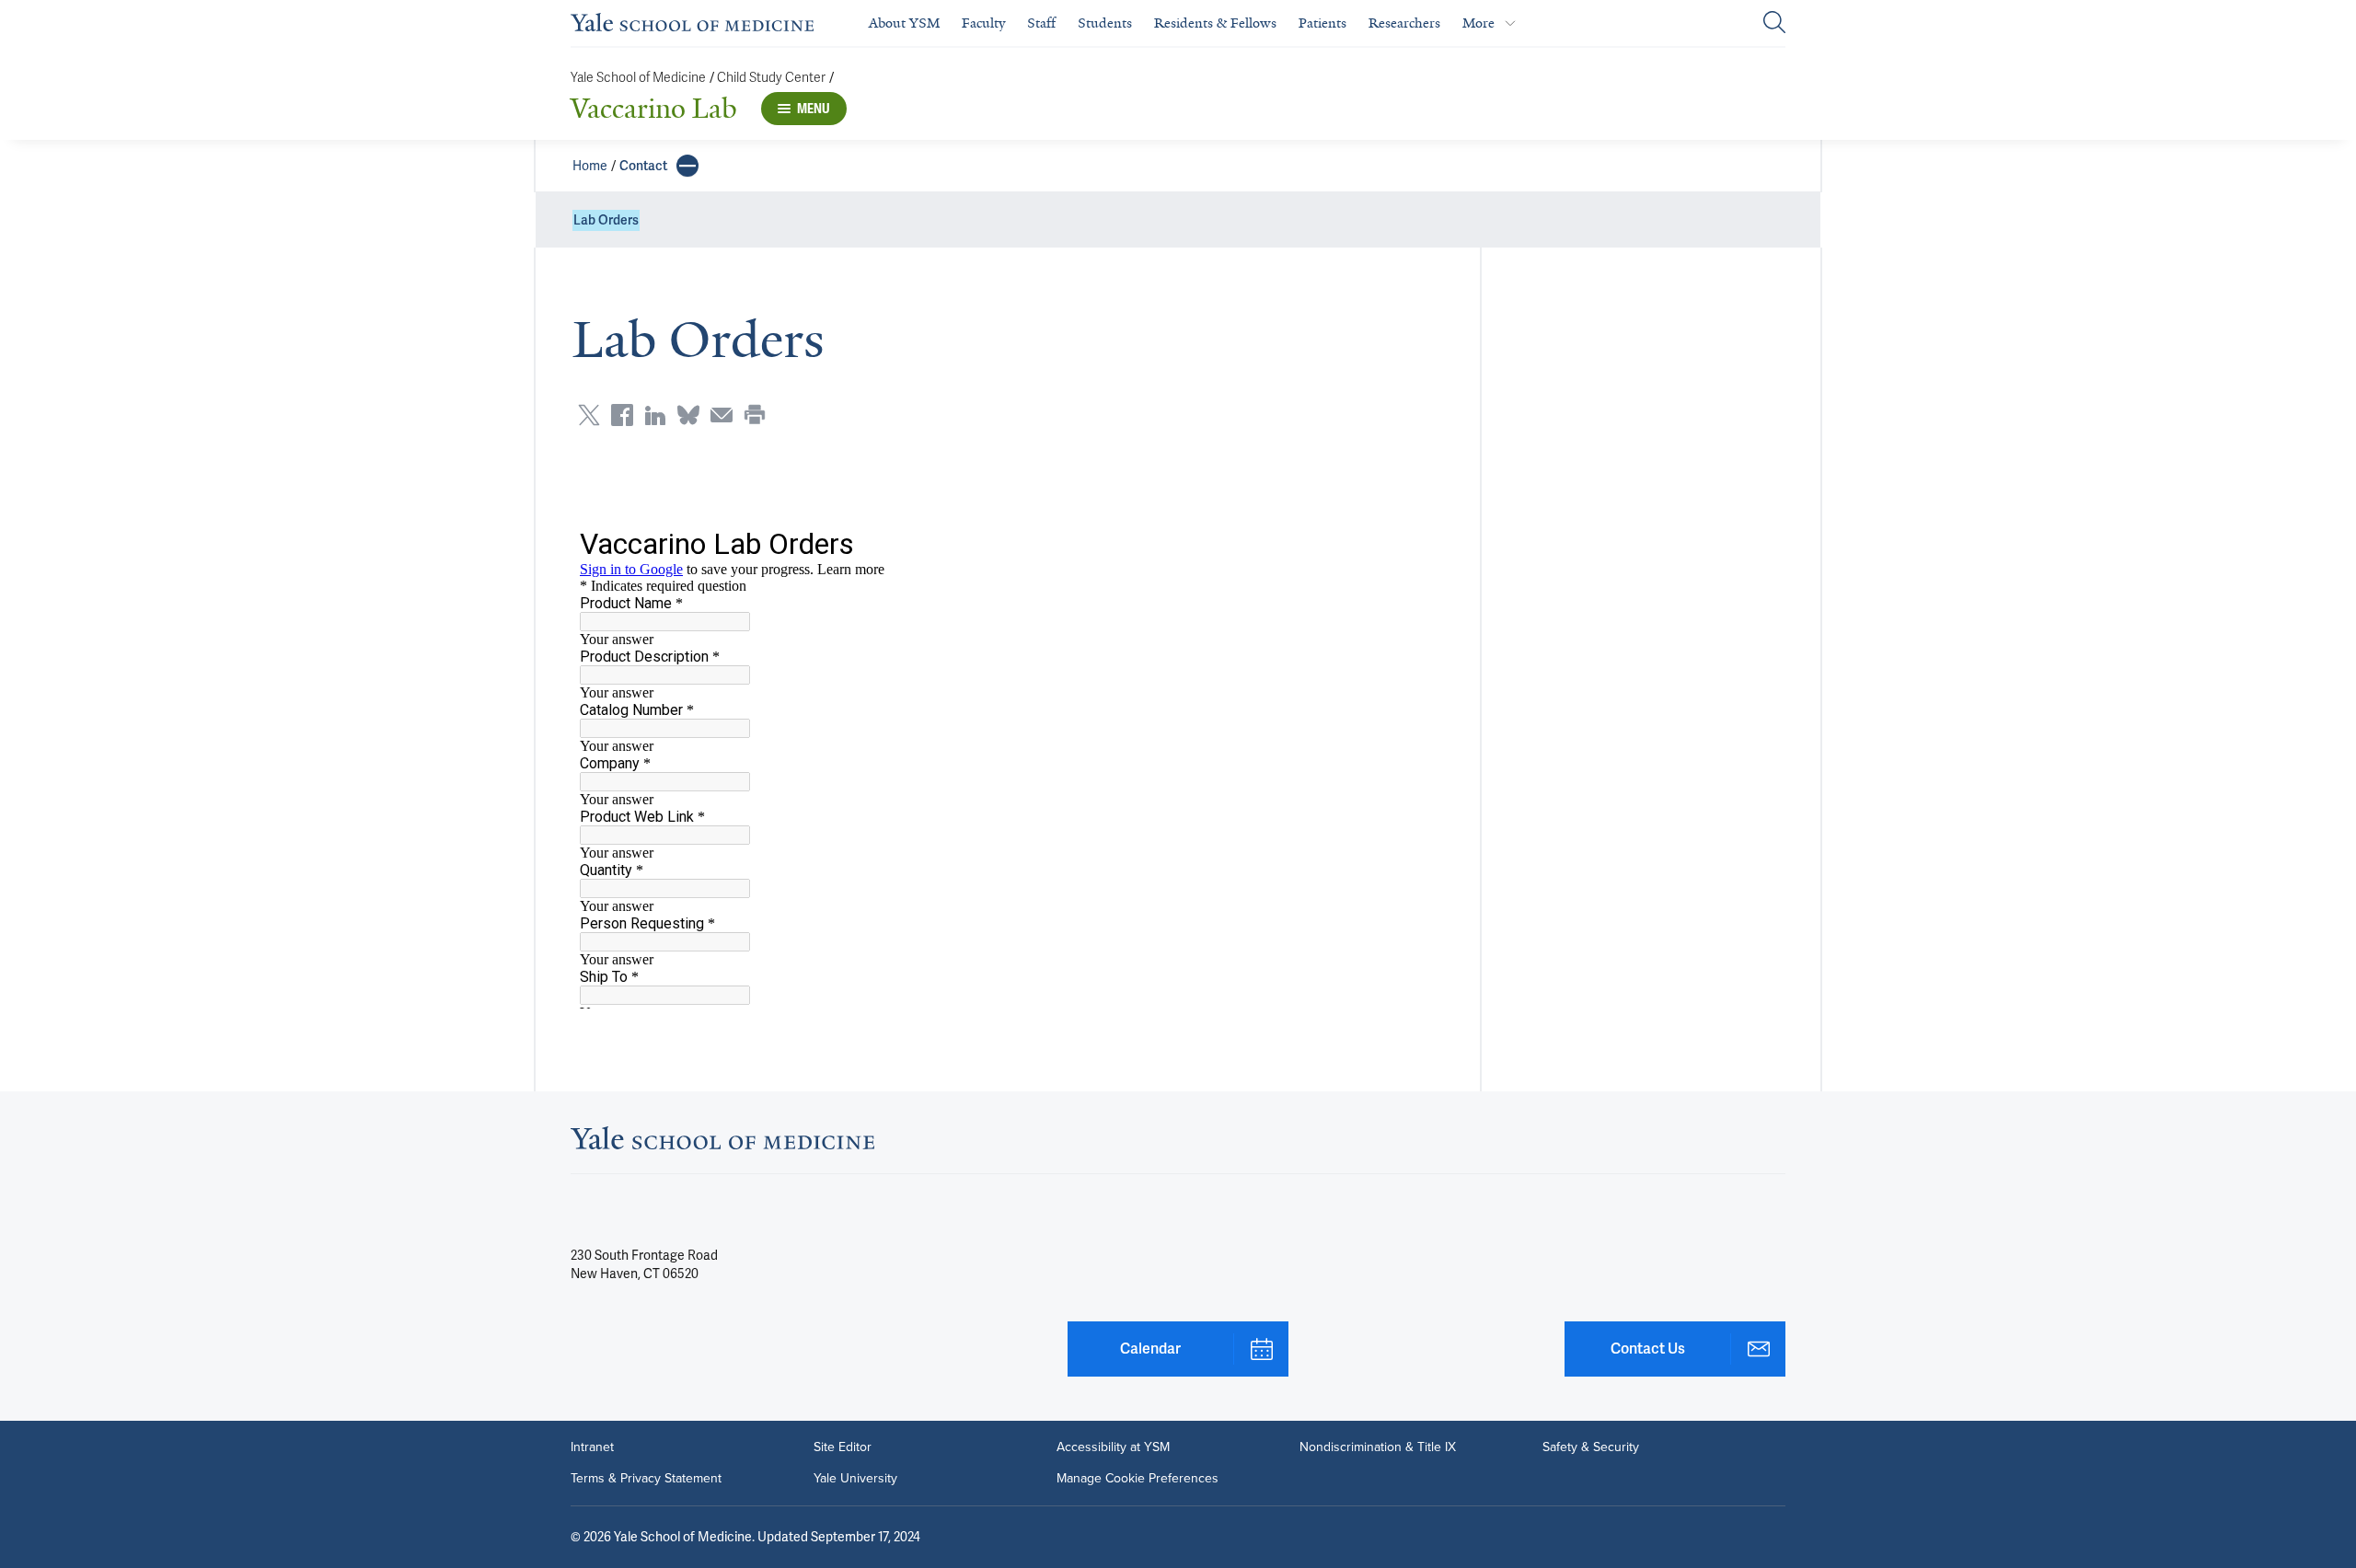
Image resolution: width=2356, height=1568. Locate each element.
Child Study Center (771, 78)
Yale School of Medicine (638, 78)
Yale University (855, 1479)
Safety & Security (1591, 1447)
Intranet (592, 1447)
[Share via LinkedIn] (655, 415)
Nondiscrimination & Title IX (1378, 1447)
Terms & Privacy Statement (646, 1479)
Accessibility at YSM (1113, 1447)
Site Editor (843, 1447)
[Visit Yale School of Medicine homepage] (722, 1143)
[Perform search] (1774, 23)
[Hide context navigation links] (687, 166)
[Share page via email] (722, 415)
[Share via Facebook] (622, 415)
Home (590, 166)
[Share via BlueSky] (688, 415)
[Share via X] (589, 415)
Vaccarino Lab (654, 109)
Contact (643, 166)
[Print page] (755, 415)
